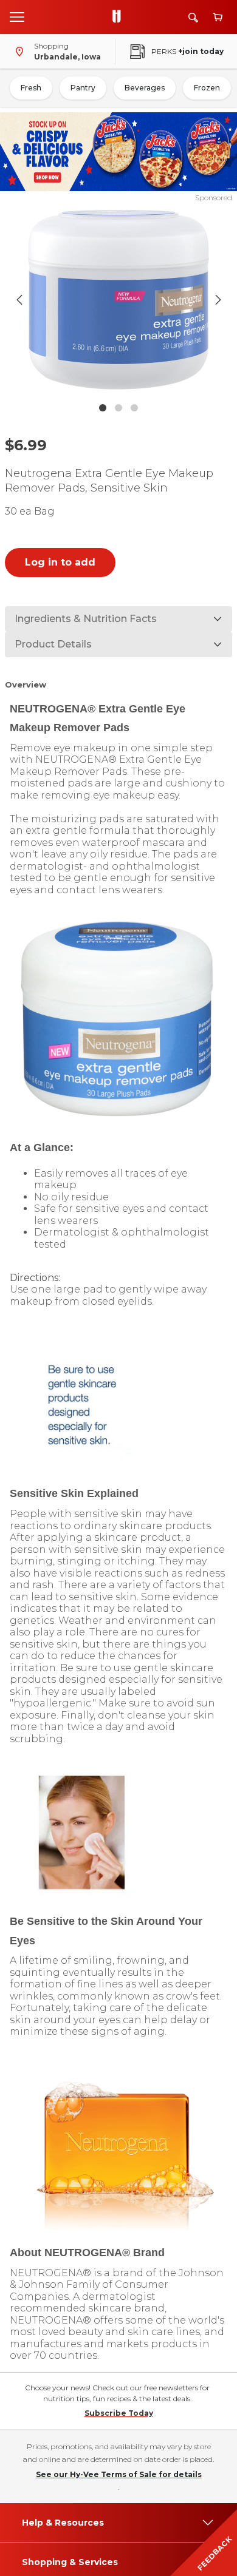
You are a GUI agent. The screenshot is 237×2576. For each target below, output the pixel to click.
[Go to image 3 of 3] (134, 408)
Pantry (83, 88)
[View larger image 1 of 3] (119, 300)
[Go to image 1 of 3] (103, 408)
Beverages (145, 88)
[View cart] (218, 17)
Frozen (207, 88)
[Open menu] (17, 16)
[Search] (193, 17)
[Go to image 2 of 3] (118, 408)
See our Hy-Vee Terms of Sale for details (119, 2474)
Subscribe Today (119, 2413)
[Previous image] (19, 300)
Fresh (31, 88)
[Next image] (218, 300)
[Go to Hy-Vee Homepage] (120, 17)
